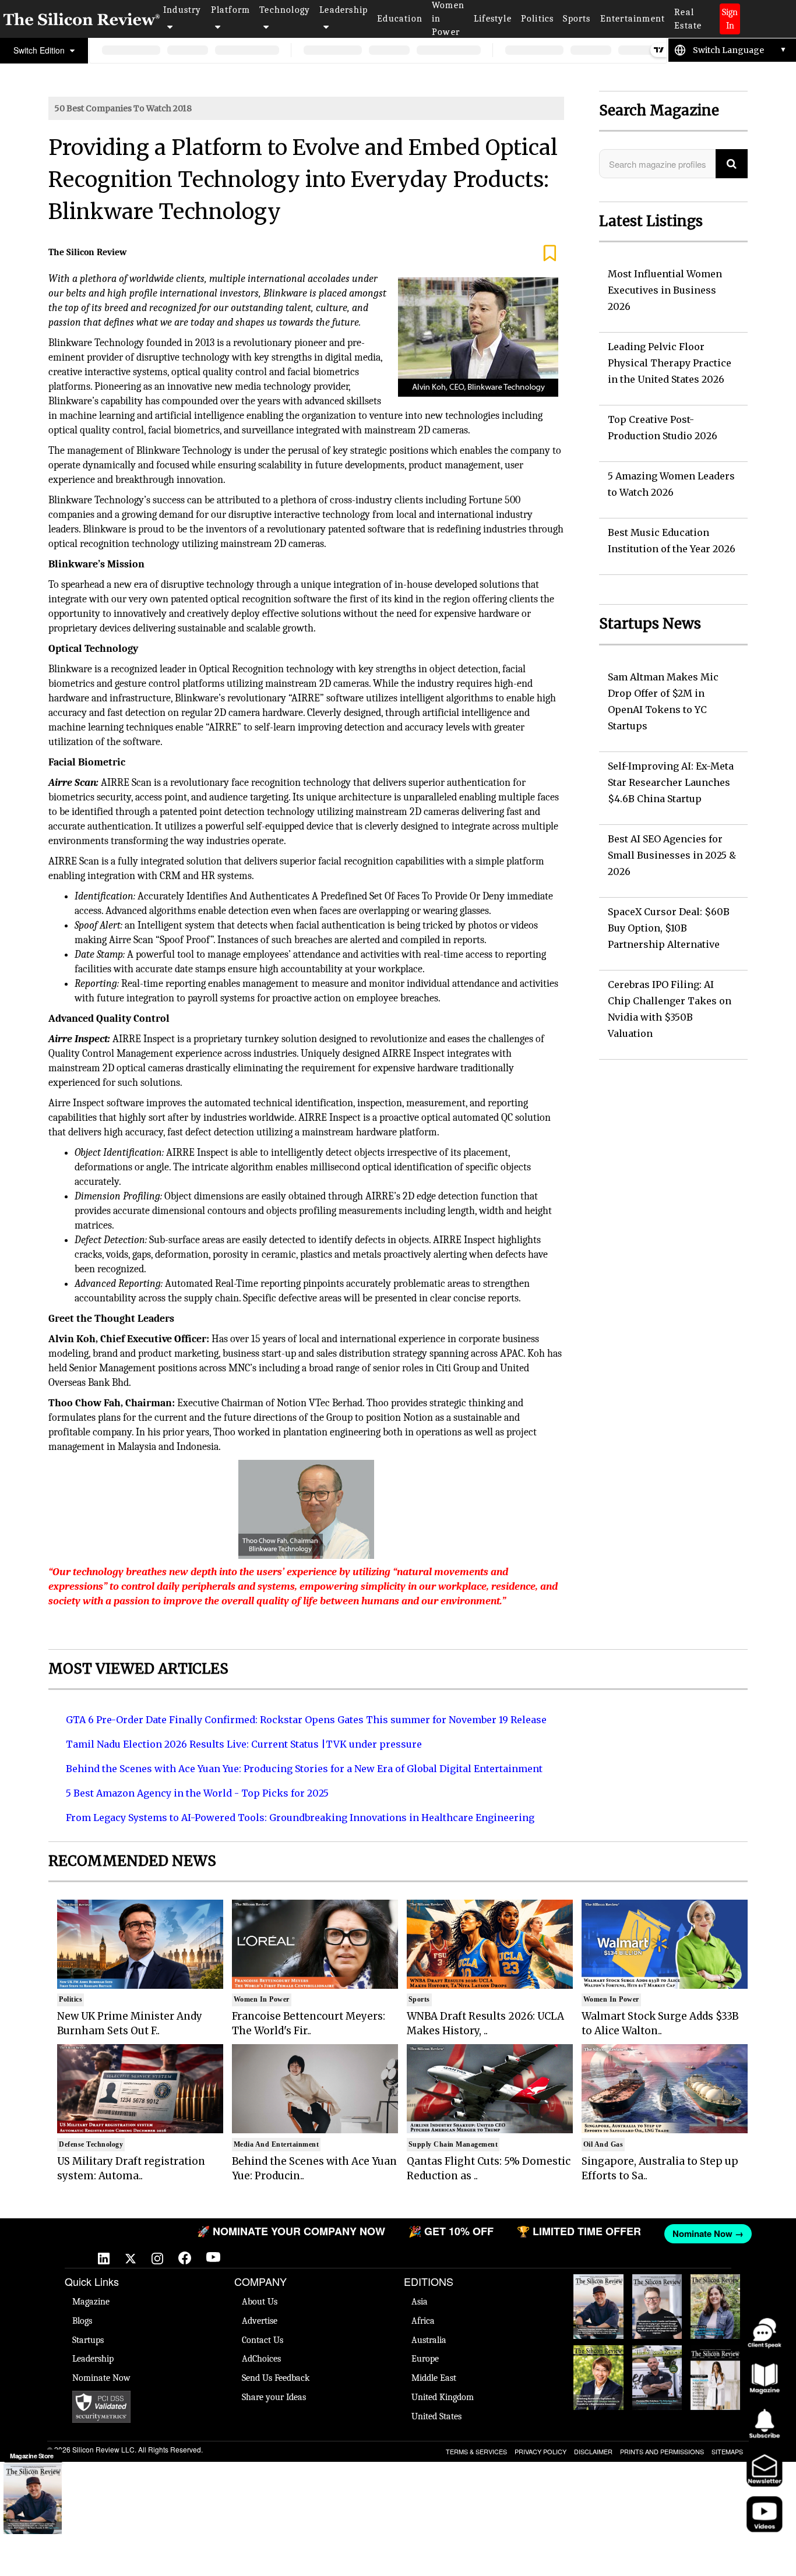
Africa (423, 2321)
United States (436, 2416)
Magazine (91, 2302)
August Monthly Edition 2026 (598, 2292)
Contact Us (263, 2340)
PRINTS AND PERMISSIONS (662, 2451)
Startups (88, 2340)
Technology (285, 10)
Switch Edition (40, 50)
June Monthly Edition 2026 (715, 2357)
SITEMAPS (727, 2451)
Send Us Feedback (276, 2378)
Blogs (82, 2321)
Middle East (434, 2378)
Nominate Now (101, 2378)
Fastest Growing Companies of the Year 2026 (716, 2303)
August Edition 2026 (657, 2286)
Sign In (730, 19)
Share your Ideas (274, 2397)
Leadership (344, 10)
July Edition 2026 (598, 2357)
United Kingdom (443, 2397)
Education (400, 19)
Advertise (260, 2321)
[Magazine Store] (33, 2499)
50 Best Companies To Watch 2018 (123, 108)
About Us (260, 2302)
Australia (429, 2340)
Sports (577, 19)
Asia (420, 2302)
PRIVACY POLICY (540, 2451)
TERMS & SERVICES (476, 2451)
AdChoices (261, 2359)
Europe (425, 2359)
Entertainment (633, 19)
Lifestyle (493, 19)
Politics (538, 19)
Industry (182, 10)
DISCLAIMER (593, 2451)
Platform (231, 10)
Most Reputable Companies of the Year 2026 (657, 2374)
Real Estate (688, 19)
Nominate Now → (675, 2233)
